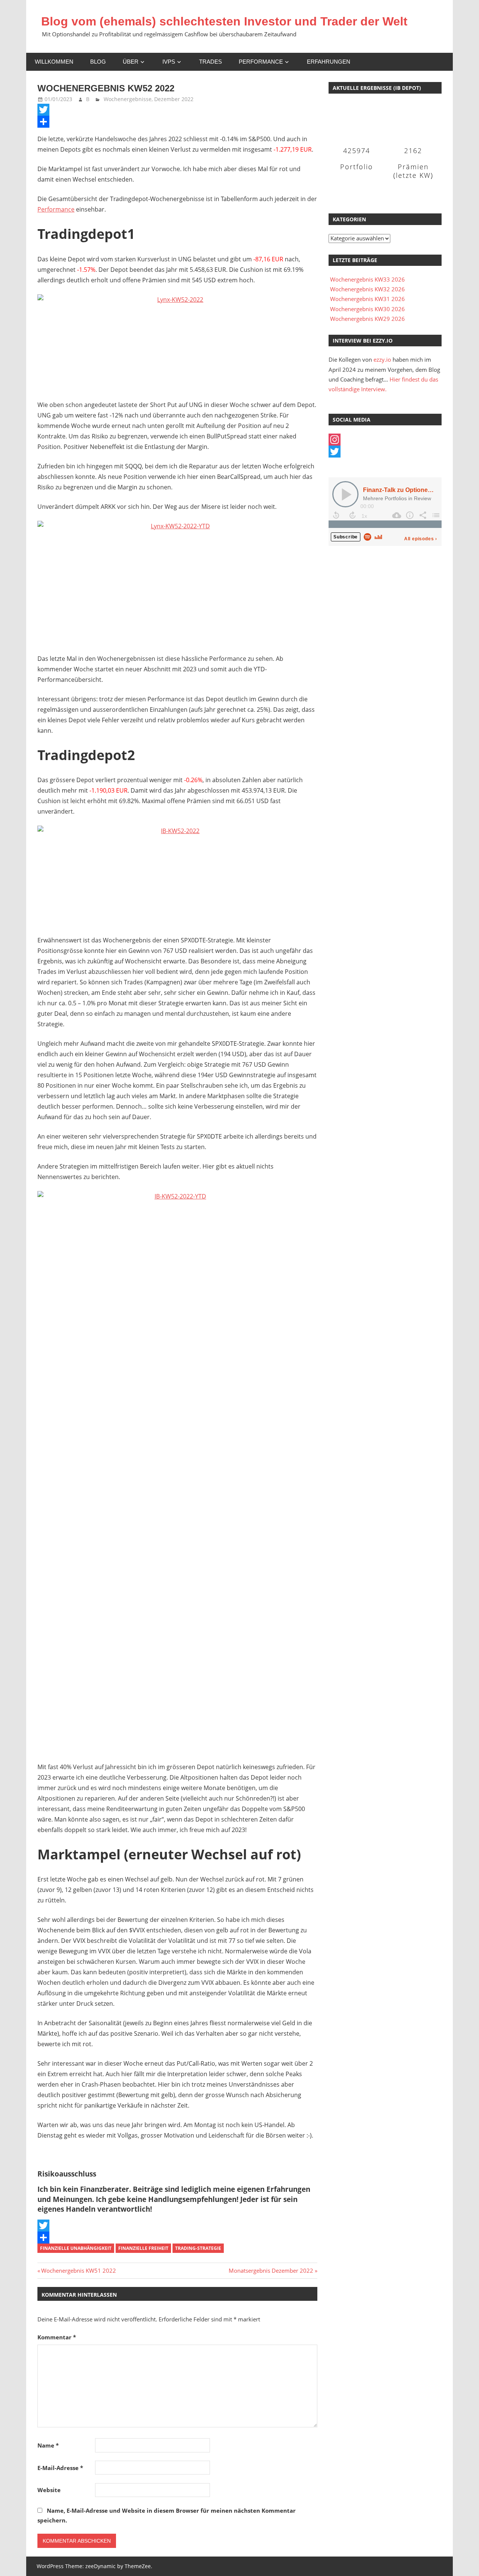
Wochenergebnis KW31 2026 (367, 299)
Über (131, 62)
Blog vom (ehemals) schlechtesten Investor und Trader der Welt (224, 21)
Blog (98, 62)
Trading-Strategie (198, 2248)
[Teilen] (177, 122)
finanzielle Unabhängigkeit (76, 2248)
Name (48, 2445)
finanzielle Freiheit (143, 2248)
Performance (261, 62)
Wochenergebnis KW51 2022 (78, 2270)
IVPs (169, 62)
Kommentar (57, 2337)
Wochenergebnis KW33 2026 (367, 279)
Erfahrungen (329, 62)
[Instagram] (385, 440)
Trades (210, 62)
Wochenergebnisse (128, 99)
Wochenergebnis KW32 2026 (367, 289)
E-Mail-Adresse (60, 2468)
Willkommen (54, 62)
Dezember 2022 (174, 99)
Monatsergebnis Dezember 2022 (271, 2270)
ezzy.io (382, 359)
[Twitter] (177, 110)
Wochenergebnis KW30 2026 (367, 309)
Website (49, 2490)
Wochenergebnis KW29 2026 (367, 319)
